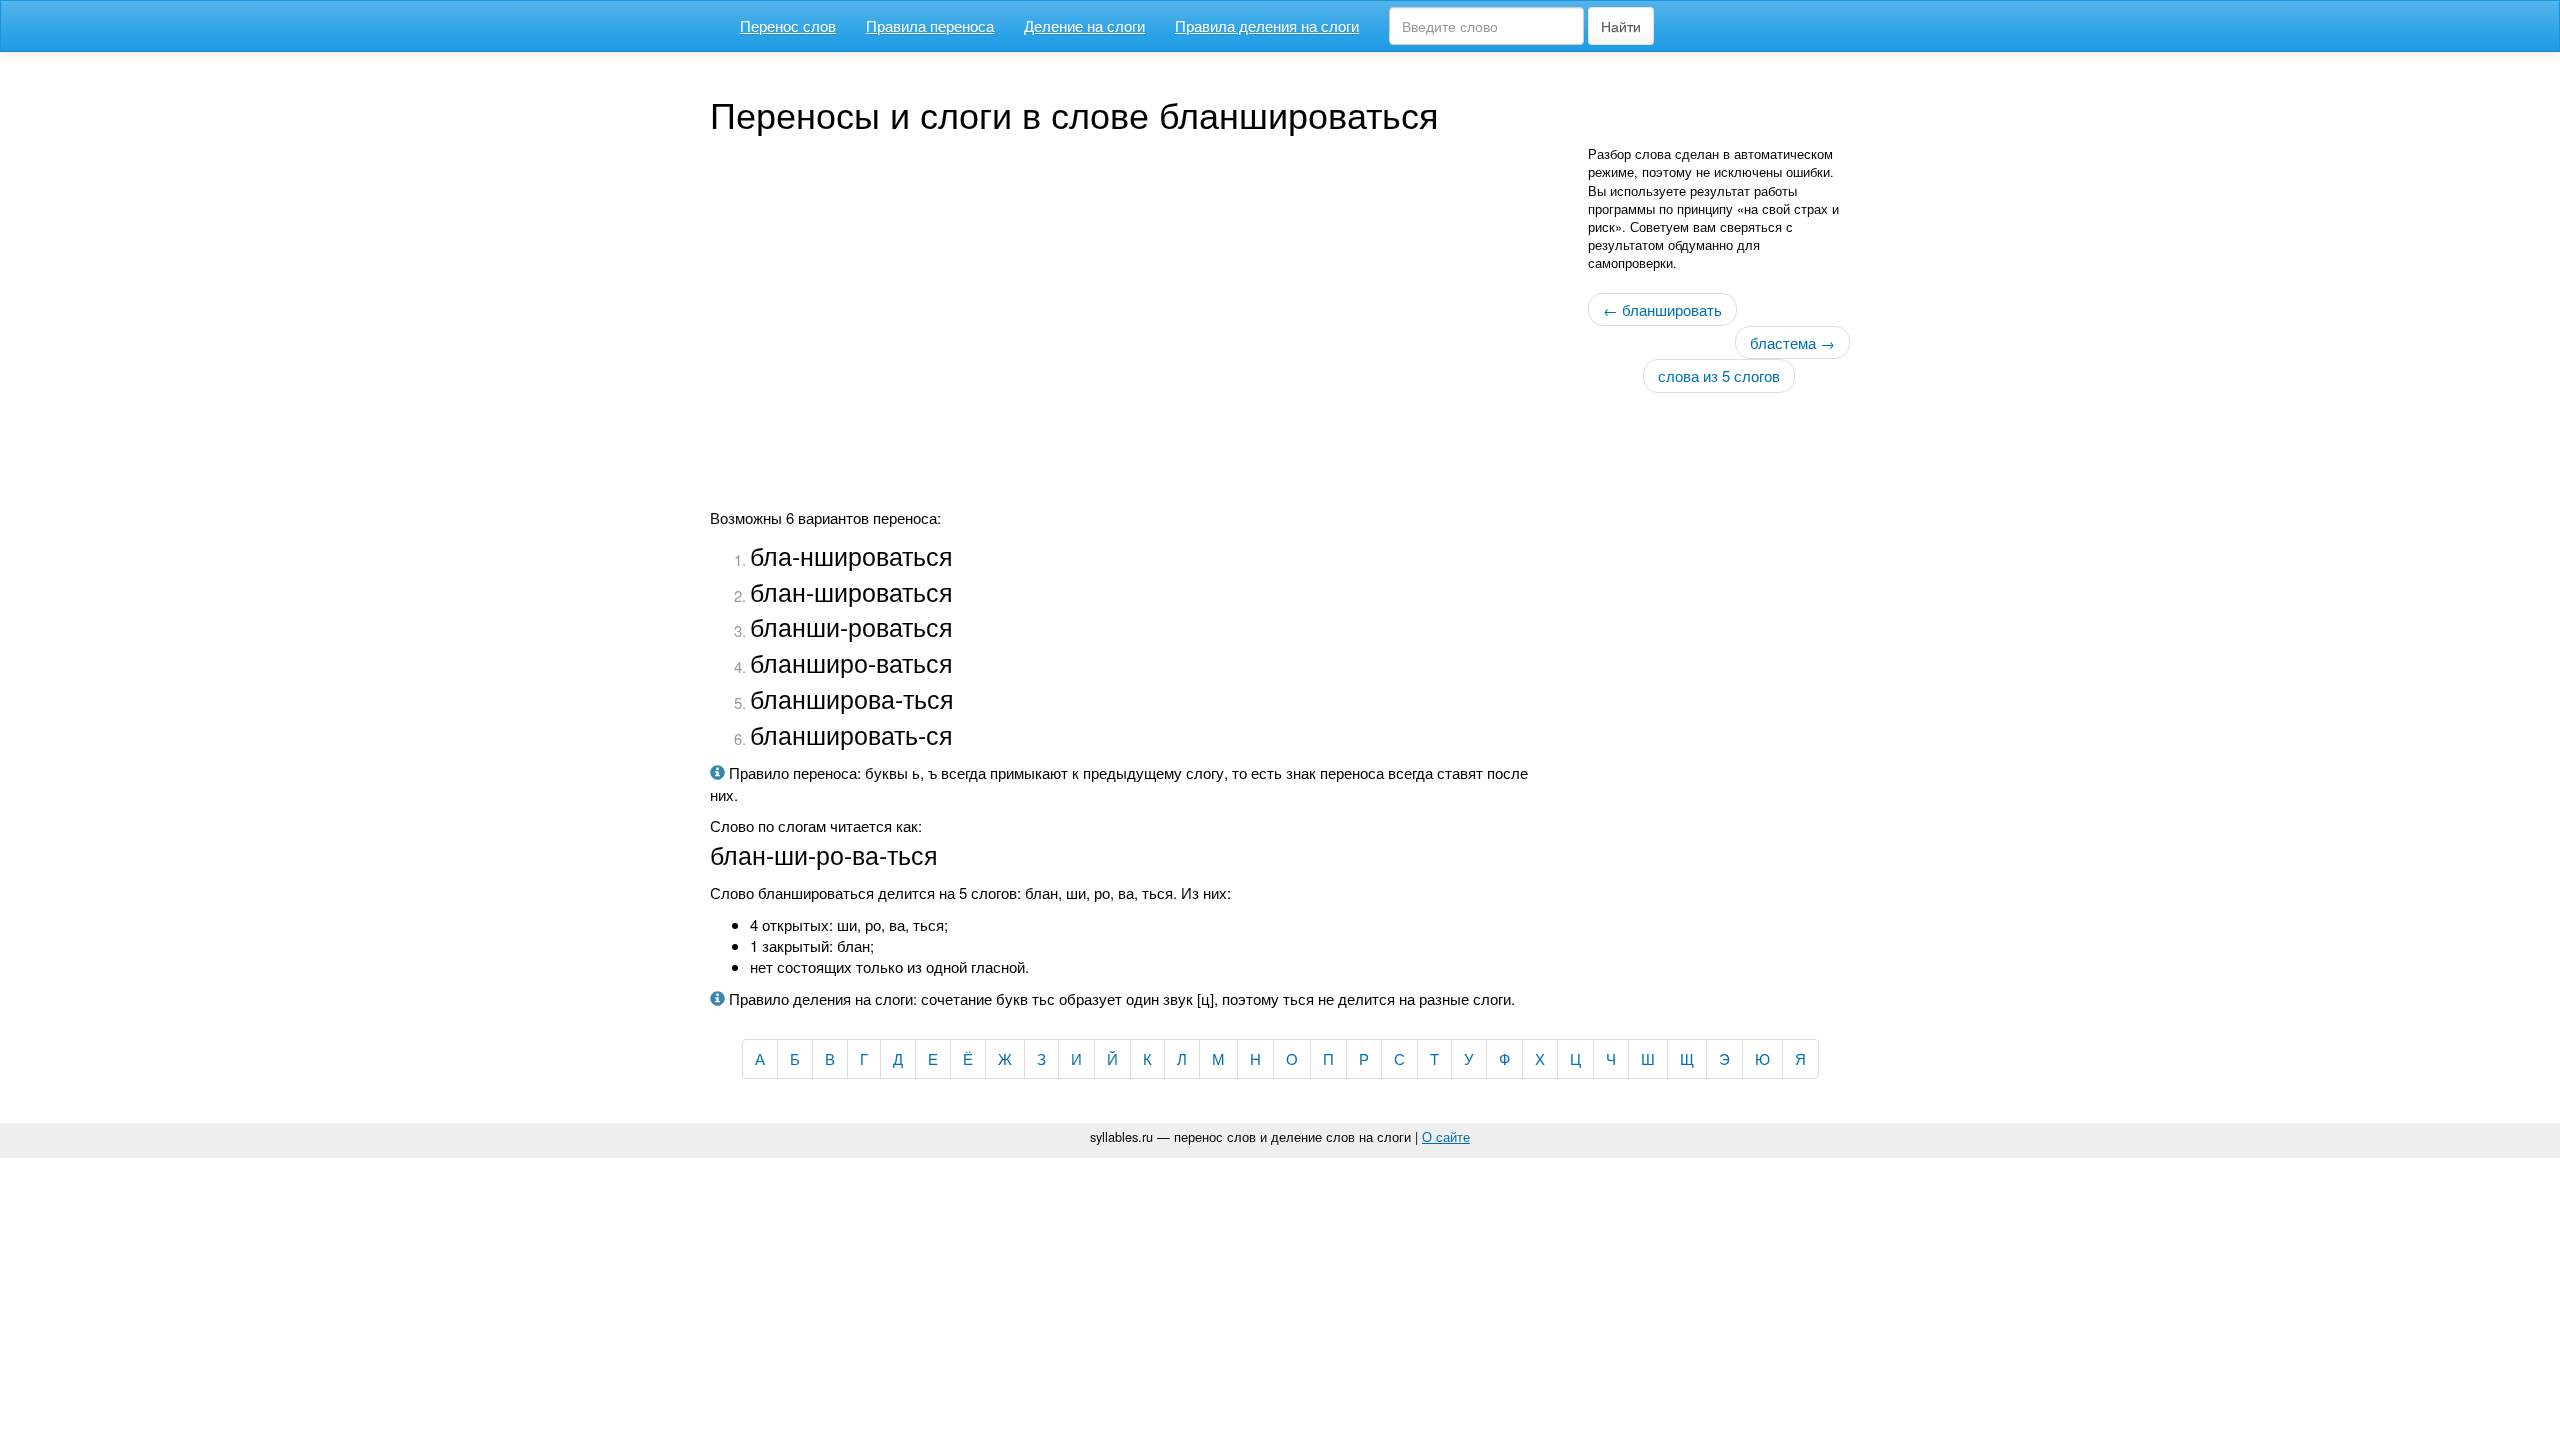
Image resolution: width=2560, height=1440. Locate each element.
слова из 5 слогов (1719, 375)
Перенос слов (788, 25)
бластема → (1792, 342)
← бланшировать (1662, 309)
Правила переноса (930, 25)
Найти (1621, 26)
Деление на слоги (1084, 25)
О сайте (1446, 1136)
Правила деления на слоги (1267, 25)
